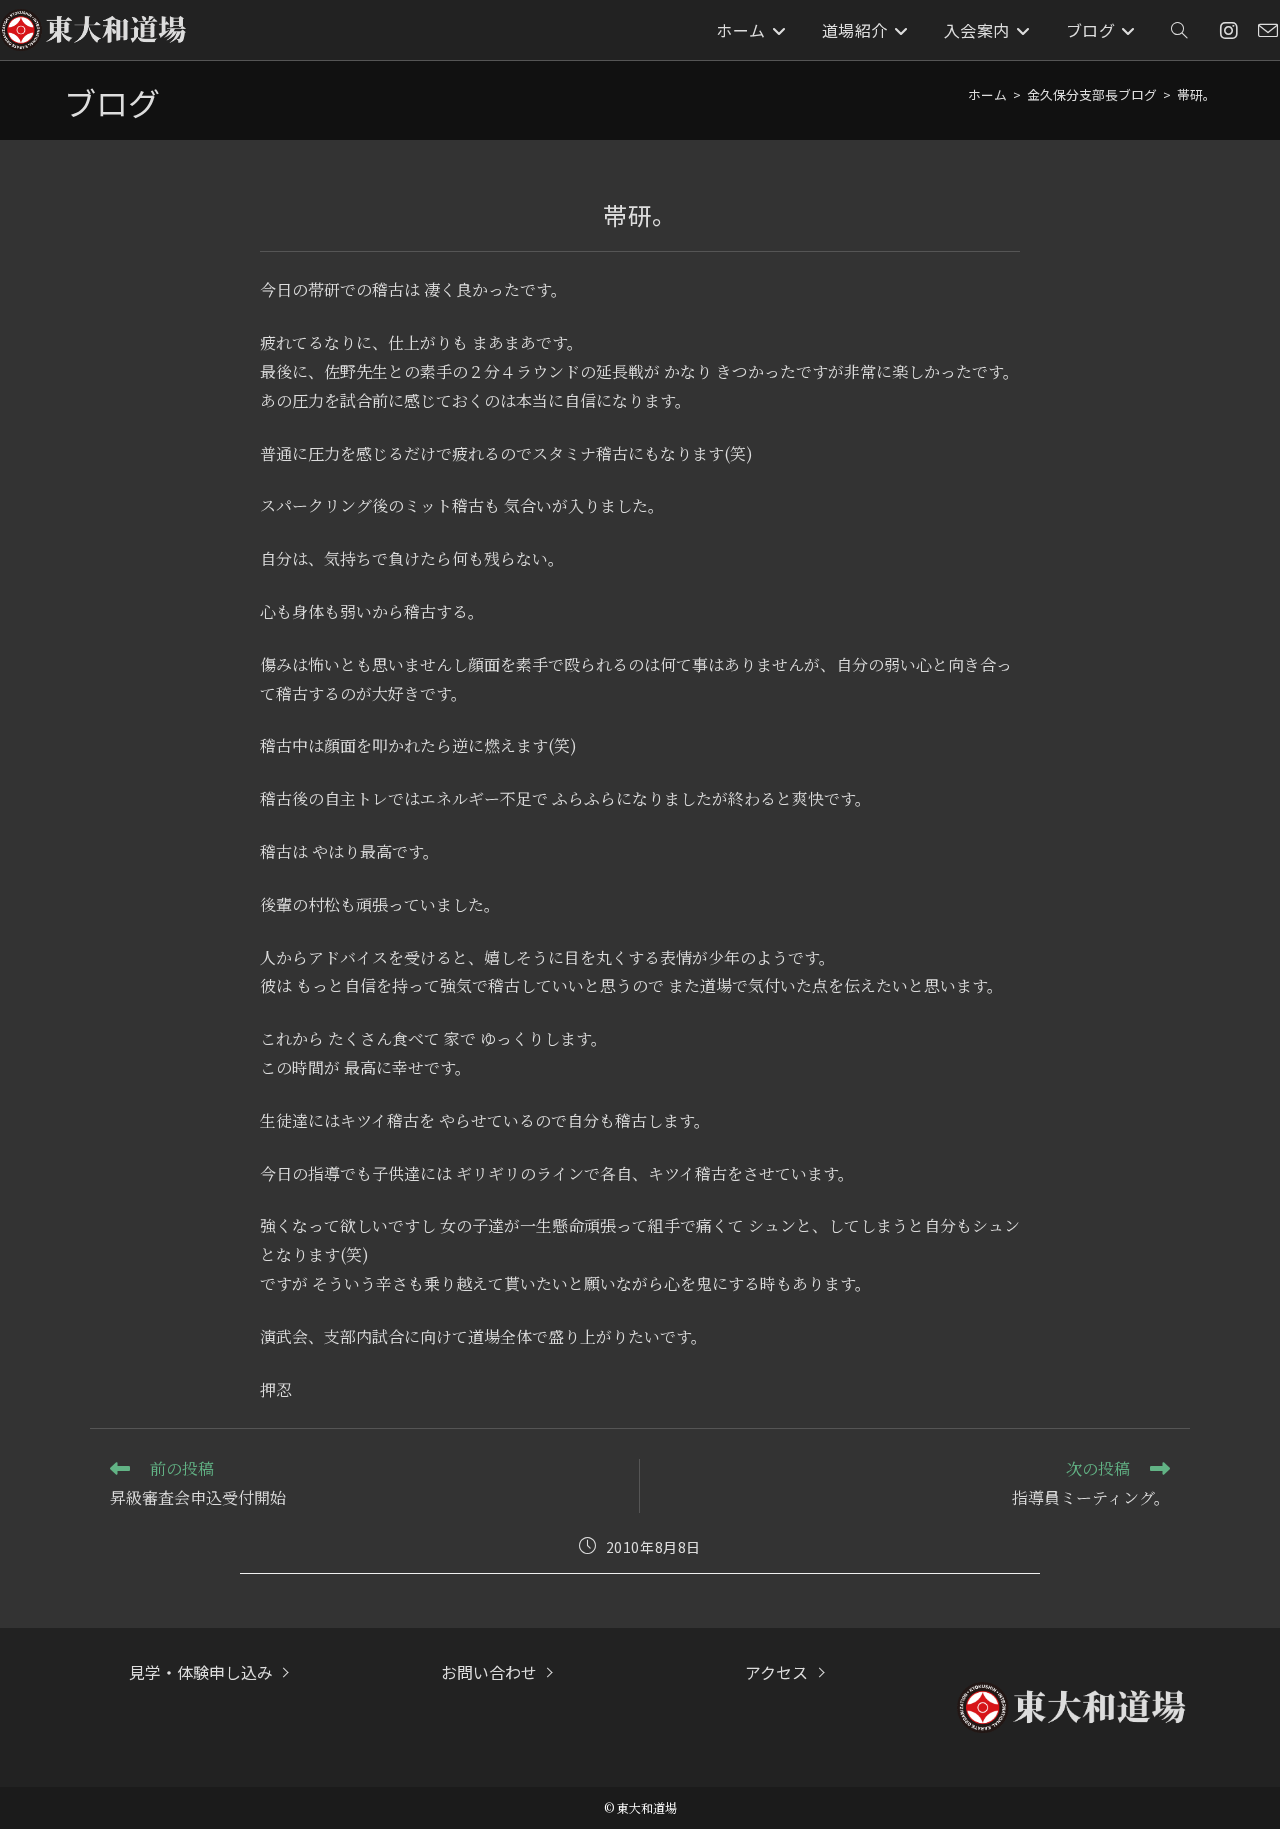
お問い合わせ (489, 1672)
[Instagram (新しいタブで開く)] (1229, 30)
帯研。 (1196, 94)
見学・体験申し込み (201, 1672)
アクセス (776, 1672)
